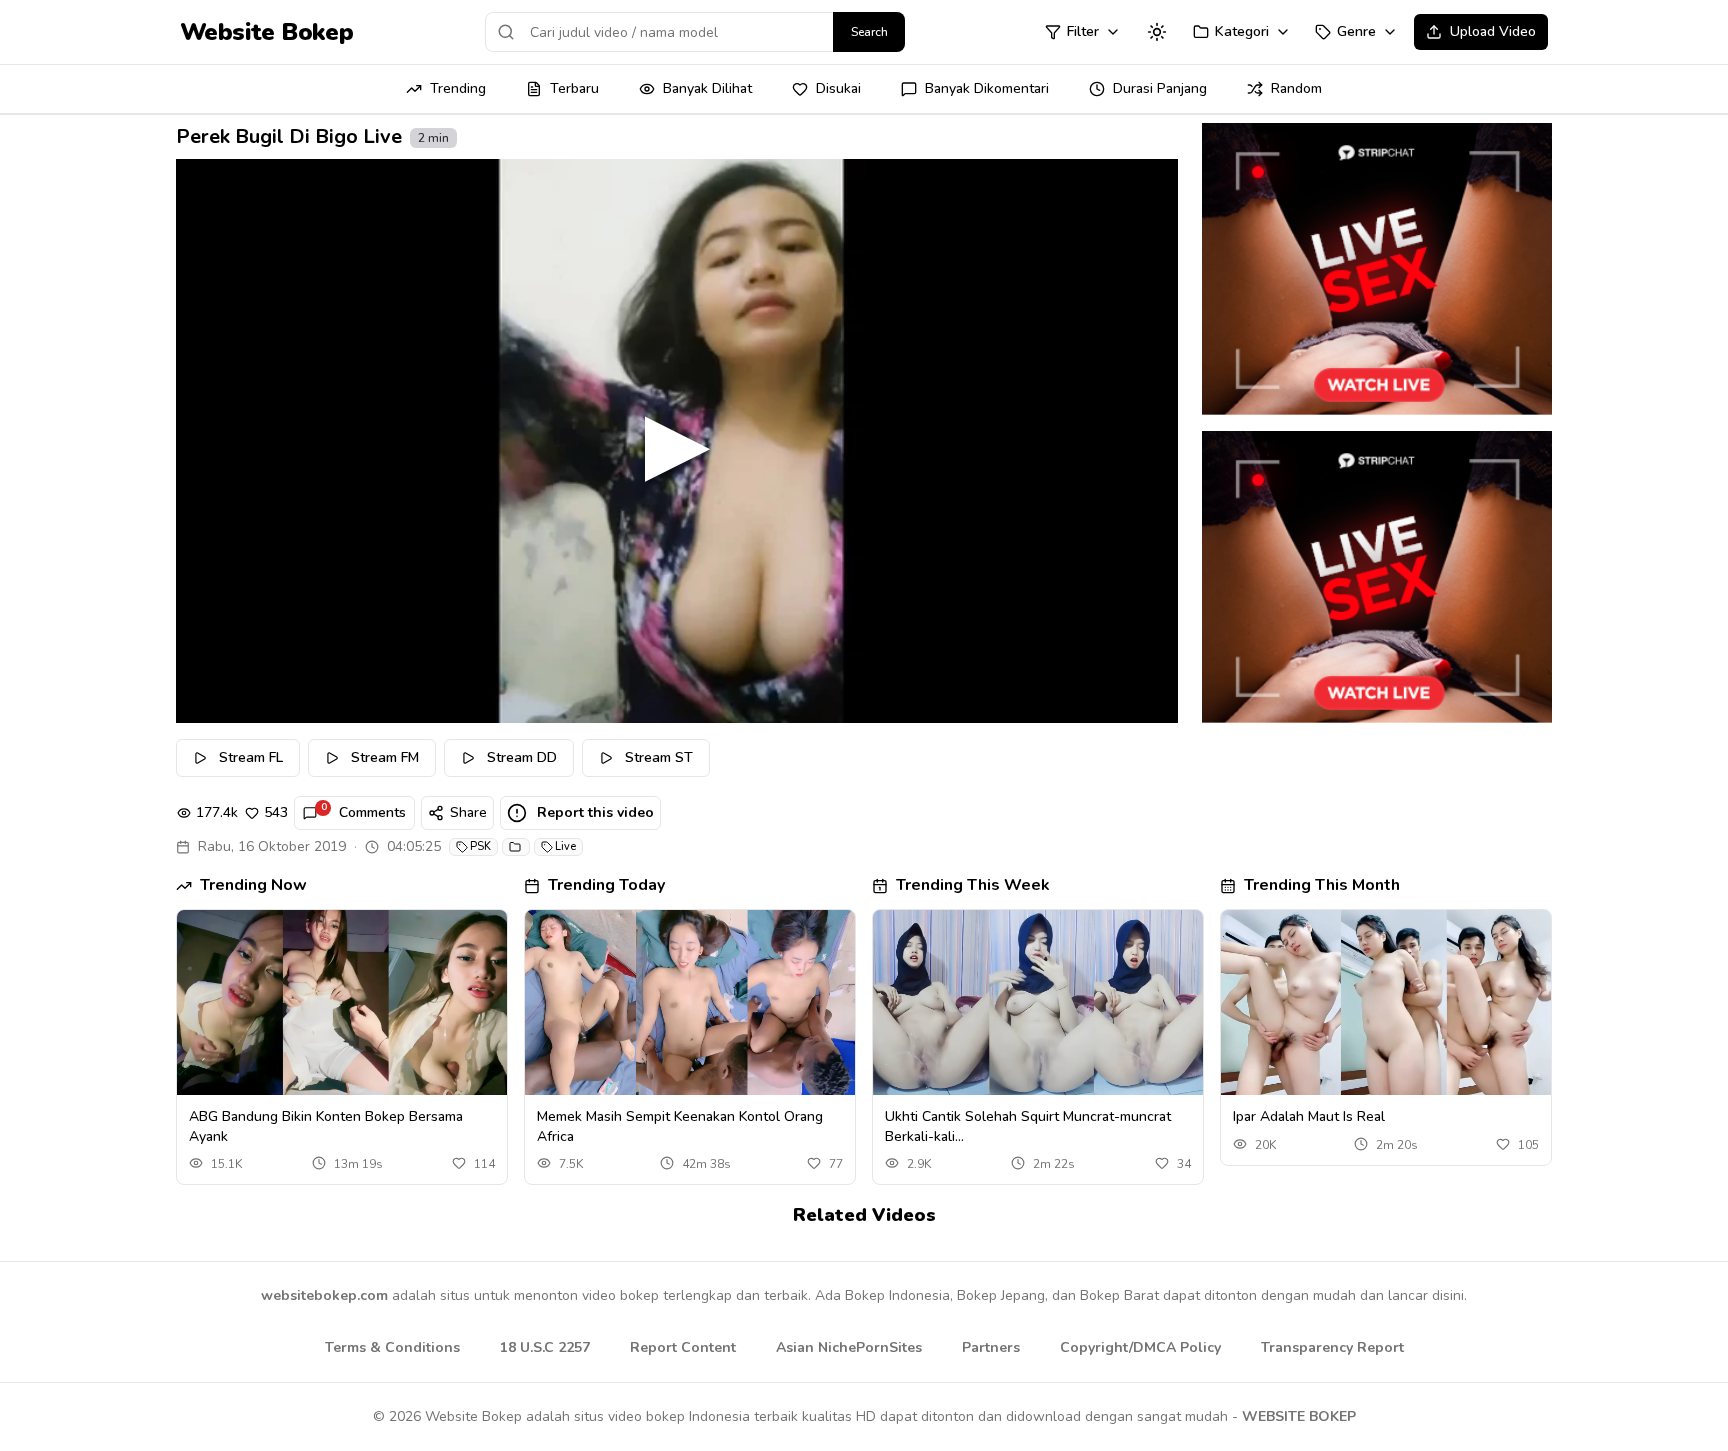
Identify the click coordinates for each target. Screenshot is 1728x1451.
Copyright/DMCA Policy (1140, 1347)
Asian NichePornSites (849, 1347)
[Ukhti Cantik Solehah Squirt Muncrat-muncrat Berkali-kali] (1038, 1003)
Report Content (683, 1347)
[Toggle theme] (1157, 32)
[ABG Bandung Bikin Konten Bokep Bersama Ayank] (342, 1003)
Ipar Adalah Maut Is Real (1309, 1116)
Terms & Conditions (392, 1347)
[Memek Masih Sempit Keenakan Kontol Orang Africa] (690, 1003)
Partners (991, 1347)
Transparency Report (1332, 1347)
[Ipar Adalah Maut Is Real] (1386, 1003)
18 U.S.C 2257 (545, 1347)
